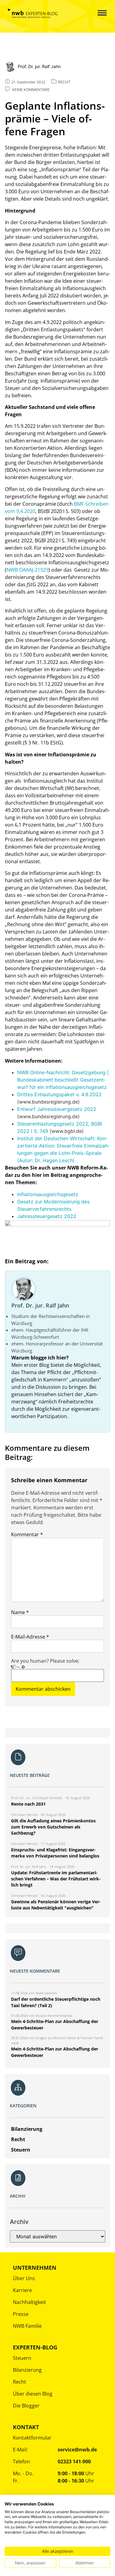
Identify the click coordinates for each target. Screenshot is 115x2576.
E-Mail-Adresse (30, 1637)
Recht (19, 2382)
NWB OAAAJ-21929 (27, 570)
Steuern (22, 2358)
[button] (97, 13)
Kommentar (27, 1534)
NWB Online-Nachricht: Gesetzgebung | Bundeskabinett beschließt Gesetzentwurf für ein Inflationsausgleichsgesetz (63, 1080)
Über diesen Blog (33, 2394)
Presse (21, 2314)
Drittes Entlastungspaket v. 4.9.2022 (59, 1094)
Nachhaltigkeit (29, 2302)
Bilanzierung (27, 2370)
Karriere (22, 2290)
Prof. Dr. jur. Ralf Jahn (40, 1305)
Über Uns (24, 2278)
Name (20, 1612)
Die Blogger (26, 2406)
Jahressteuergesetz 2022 (47, 1216)
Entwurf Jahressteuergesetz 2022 (57, 1109)
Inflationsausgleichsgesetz (48, 1194)
